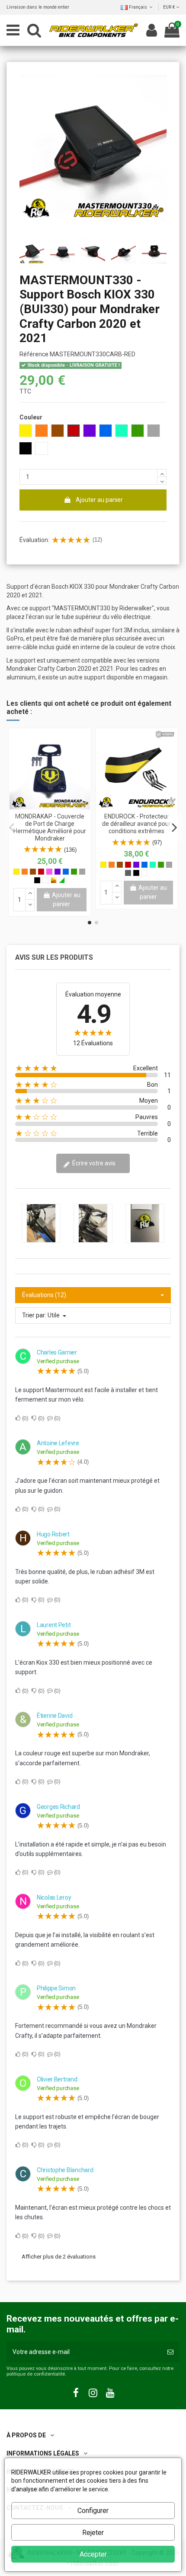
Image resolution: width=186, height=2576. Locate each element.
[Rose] (49, 872)
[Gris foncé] (128, 873)
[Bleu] (66, 872)
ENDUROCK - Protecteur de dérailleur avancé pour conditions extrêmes (136, 824)
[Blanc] (45, 880)
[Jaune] (16, 872)
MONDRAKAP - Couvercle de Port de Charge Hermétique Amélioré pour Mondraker (50, 827)
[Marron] (33, 872)
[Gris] (82, 872)
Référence (34, 354)
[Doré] (54, 880)
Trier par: (34, 1315)
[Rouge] (41, 872)
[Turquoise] (153, 865)
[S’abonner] (170, 2352)
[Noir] (37, 880)
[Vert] (74, 872)
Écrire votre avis (93, 1163)
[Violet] (58, 872)
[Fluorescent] (62, 880)
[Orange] (25, 872)
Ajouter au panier (99, 500)
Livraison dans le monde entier (38, 7)
